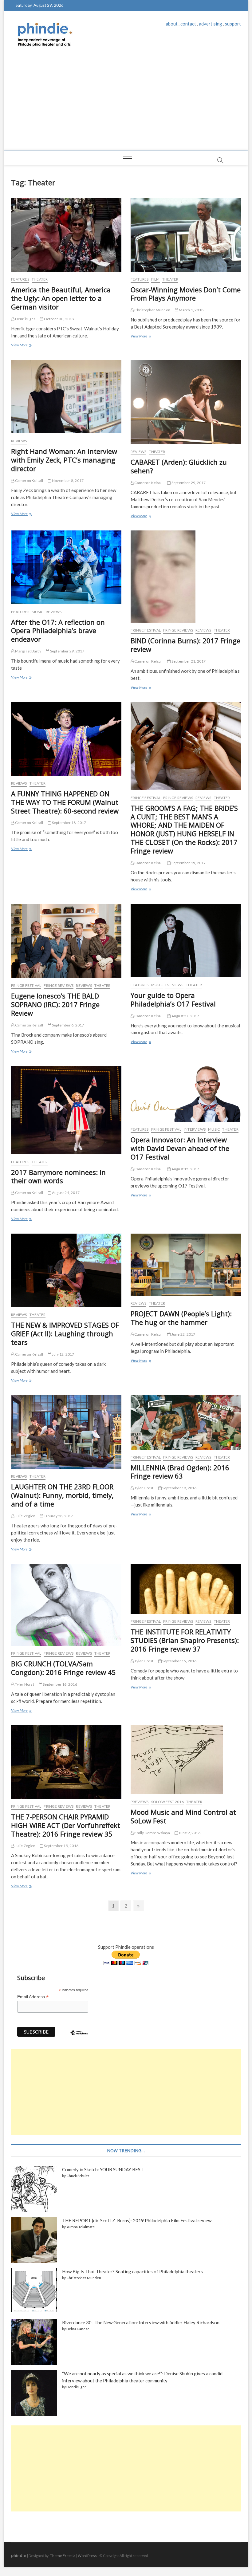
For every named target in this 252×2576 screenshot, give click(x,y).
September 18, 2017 (69, 823)
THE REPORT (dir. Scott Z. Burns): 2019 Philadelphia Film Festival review (137, 2220)
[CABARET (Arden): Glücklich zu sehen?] (186, 402)
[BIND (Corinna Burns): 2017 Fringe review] (186, 577)
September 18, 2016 (179, 1488)
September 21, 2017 (188, 661)
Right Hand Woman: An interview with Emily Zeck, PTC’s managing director (64, 460)
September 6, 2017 (68, 1025)
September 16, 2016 (60, 1684)
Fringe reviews (178, 630)
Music (37, 612)
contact (188, 24)
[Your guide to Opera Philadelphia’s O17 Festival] (186, 941)
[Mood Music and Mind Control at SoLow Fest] (186, 1760)
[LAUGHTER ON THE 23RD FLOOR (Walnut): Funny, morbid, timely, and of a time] (66, 1432)
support (233, 24)
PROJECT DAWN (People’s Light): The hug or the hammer (181, 1318)
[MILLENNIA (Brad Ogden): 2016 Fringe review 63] (186, 1422)
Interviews (195, 1129)
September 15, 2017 (188, 863)
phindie (19, 2555)
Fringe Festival (146, 630)
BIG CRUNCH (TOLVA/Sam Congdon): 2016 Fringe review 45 (63, 1668)
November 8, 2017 (67, 481)
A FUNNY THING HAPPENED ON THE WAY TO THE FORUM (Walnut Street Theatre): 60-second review (65, 802)
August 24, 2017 (65, 1193)
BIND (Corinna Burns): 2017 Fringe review (185, 645)
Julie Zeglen (25, 1516)
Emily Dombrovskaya (152, 1833)
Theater (40, 279)
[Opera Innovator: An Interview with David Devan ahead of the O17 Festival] (186, 1094)
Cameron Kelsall (29, 481)
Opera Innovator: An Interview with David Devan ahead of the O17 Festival (180, 1148)
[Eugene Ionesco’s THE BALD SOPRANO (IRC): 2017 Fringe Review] (66, 941)
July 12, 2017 (63, 1354)
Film (156, 279)
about (172, 24)
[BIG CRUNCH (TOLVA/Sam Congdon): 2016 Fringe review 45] (66, 1605)
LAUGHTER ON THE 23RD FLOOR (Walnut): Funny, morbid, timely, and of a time (62, 1495)
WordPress (87, 2556)
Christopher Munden (152, 310)
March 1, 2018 (191, 310)
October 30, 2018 (59, 319)
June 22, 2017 (183, 1334)
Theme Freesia (63, 2556)
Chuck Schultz (78, 2176)
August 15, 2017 (185, 1169)
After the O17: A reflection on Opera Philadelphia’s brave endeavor (58, 631)
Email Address (33, 1997)
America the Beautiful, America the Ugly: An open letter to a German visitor (61, 298)
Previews (174, 985)
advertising (211, 24)
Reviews (19, 441)
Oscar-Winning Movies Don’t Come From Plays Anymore (186, 294)
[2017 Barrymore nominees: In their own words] (66, 1110)
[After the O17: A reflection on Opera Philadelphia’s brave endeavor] (66, 567)
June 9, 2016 (189, 1833)
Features (20, 279)
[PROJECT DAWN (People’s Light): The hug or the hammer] (186, 1265)
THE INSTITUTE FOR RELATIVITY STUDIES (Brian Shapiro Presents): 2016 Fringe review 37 (185, 1640)
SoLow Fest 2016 (167, 1802)
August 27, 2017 (185, 1016)
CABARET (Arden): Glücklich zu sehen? (179, 466)
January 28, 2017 (58, 1516)
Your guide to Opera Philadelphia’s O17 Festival (173, 999)
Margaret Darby (28, 651)
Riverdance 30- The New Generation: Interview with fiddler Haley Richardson (141, 2322)
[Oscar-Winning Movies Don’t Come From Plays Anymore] (186, 235)
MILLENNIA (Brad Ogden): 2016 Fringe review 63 (180, 1472)
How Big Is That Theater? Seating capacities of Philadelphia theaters (132, 2271)
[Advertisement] (126, 104)
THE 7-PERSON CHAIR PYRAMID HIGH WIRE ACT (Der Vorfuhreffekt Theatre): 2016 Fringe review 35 (66, 1825)
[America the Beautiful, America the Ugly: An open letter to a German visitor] (66, 235)
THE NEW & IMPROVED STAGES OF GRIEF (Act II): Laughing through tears (65, 1333)
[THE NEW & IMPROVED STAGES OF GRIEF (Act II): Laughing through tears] (66, 1270)
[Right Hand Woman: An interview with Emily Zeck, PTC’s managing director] (66, 397)
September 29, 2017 (188, 483)
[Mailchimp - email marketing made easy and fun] (79, 2037)
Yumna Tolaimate (81, 2227)
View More (21, 346)
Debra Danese (78, 2329)
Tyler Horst (144, 1488)
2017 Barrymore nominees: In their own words (58, 1176)
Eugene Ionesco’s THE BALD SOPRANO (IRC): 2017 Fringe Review (55, 1004)
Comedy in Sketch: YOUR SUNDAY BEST (103, 2169)
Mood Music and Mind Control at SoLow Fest (183, 1816)
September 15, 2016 (179, 1661)
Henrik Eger (25, 319)
